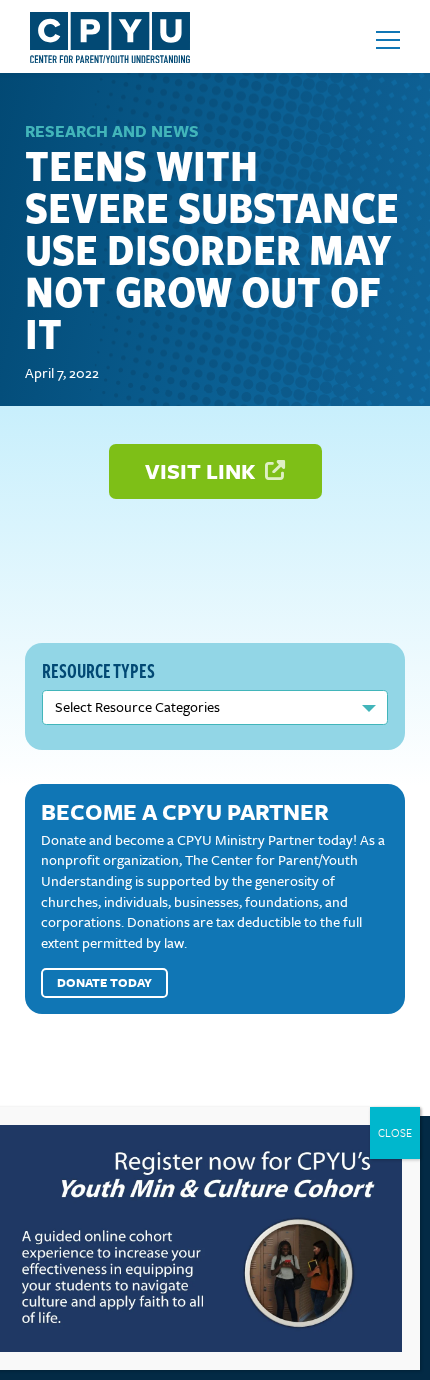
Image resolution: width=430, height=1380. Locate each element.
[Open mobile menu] (388, 40)
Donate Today (104, 982)
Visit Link (202, 470)
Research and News (112, 131)
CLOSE (395, 1132)
